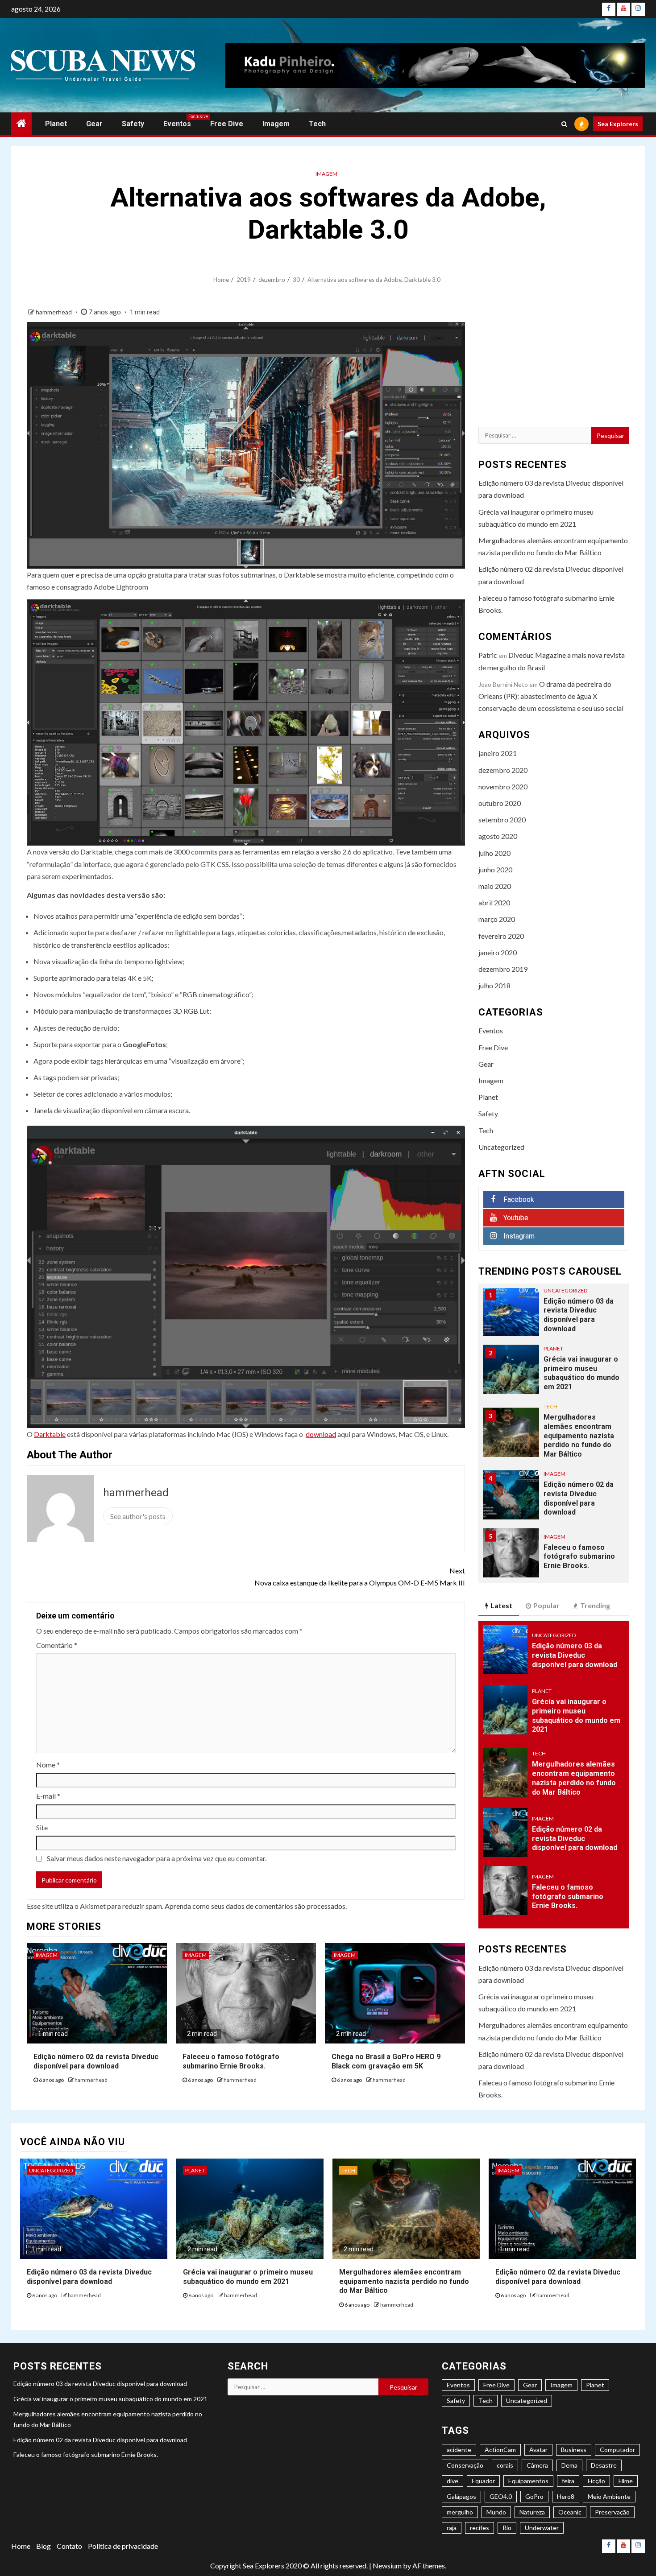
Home (21, 2546)
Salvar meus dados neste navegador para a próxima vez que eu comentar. (157, 1858)
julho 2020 (494, 853)
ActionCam (500, 2450)
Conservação (465, 2465)
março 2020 (497, 919)
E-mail (48, 1796)
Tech (317, 124)
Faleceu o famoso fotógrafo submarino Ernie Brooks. (579, 1509)
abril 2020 (494, 902)
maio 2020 (495, 886)
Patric (488, 655)
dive (453, 2481)
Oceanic (570, 2512)
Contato (69, 2546)
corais (505, 2465)
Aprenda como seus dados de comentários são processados (255, 1906)
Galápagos (461, 2496)
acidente (459, 2450)
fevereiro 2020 (501, 936)
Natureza (532, 2512)
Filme (626, 2481)
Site (42, 1827)
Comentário (57, 1645)
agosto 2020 (498, 836)
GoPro (534, 2496)
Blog (44, 2546)
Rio (507, 2528)
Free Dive (227, 124)
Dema (569, 2465)
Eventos (177, 124)
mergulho (460, 2512)
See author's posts (138, 1516)
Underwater (542, 2528)
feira (568, 2481)
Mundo (496, 2512)
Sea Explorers (618, 124)
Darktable (50, 1434)
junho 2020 (495, 869)
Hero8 (566, 2496)
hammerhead (54, 312)
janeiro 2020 (498, 952)
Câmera (537, 2465)
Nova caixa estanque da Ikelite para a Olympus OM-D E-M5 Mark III (360, 1577)
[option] (554, 1326)
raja (452, 2528)
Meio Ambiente (609, 2496)
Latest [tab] (501, 1605)
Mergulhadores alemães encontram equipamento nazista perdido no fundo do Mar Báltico (579, 1388)
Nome (48, 1765)
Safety (133, 124)
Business (574, 2450)
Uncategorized (501, 1147)
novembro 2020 (503, 786)
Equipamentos (528, 2481)
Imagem (276, 124)
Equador (483, 2481)
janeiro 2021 (498, 753)
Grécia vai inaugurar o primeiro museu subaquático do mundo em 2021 (581, 1325)
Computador (617, 2450)
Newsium (387, 2566)
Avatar (538, 2450)
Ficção (596, 2481)
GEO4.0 (501, 2496)
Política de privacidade (123, 2546)
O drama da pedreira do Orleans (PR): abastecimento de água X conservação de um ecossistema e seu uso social (551, 696)
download (321, 1434)
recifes (480, 2528)
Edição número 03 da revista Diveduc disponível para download (575, 1655)
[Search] (564, 124)
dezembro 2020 (503, 770)
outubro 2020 (500, 803)
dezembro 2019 (503, 969)
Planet (56, 124)
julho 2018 (494, 985)
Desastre (604, 2465)
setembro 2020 (502, 819)
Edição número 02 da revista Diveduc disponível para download (579, 1451)
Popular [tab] (546, 1605)
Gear (94, 124)
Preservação (612, 2512)
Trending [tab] (595, 1605)
